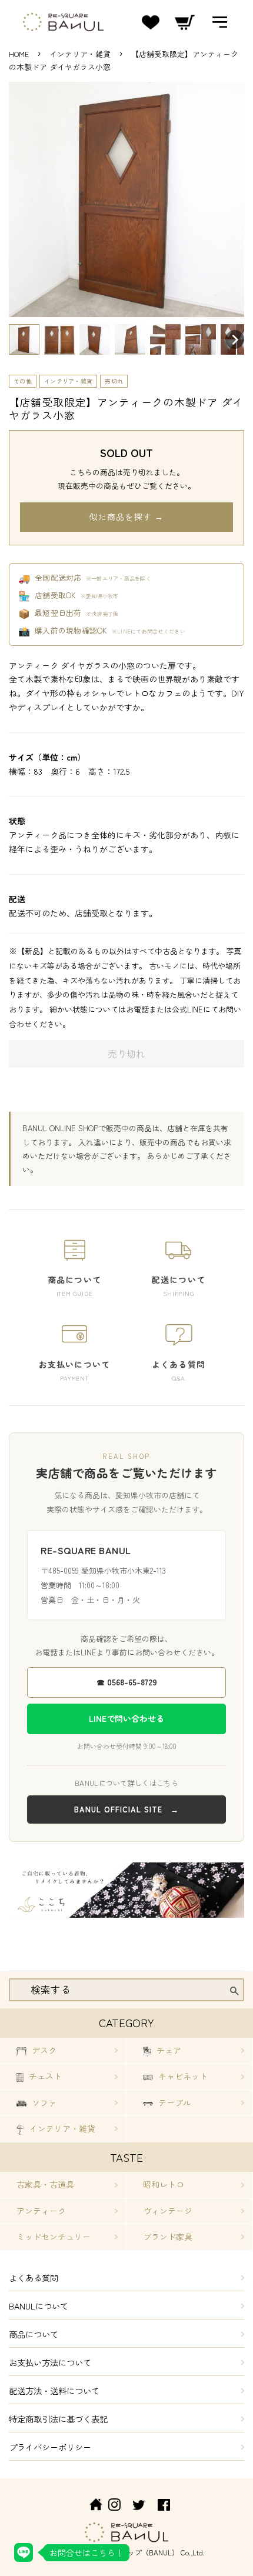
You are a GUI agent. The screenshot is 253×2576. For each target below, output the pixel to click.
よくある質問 (34, 2277)
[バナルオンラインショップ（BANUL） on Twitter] (139, 2506)
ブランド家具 (168, 2237)
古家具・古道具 (45, 2184)
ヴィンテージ (168, 2211)
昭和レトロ (164, 2184)
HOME (19, 54)
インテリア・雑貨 (81, 54)
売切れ (114, 381)
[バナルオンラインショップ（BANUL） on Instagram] (114, 2506)
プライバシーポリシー (50, 2447)
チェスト (44, 2076)
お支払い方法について (50, 2362)
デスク (43, 2050)
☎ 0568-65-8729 (127, 1682)
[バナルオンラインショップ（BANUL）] (89, 2506)
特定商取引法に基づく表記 (58, 2419)
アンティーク (41, 2211)
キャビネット (182, 2076)
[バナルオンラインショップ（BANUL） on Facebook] (164, 2506)
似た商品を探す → (126, 516)
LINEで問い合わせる (126, 1718)
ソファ (43, 2102)
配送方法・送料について (54, 2390)
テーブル (174, 2102)
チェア (168, 2050)
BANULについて (39, 2306)
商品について (34, 2334)
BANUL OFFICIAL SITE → (126, 1809)
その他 (23, 381)
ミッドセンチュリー (54, 2237)
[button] (24, 339)
